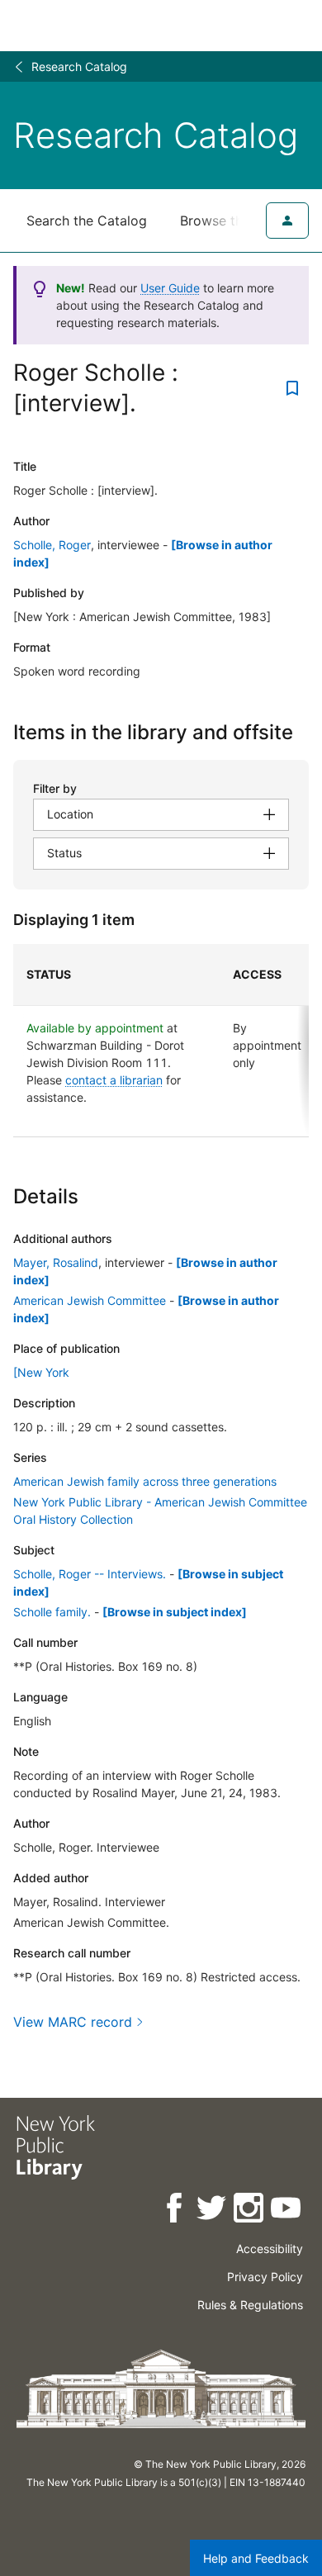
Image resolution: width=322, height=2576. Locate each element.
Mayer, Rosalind (56, 1262)
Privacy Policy (265, 2277)
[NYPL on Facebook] (175, 2211)
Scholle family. (52, 1612)
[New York (41, 1372)
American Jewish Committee (90, 1300)
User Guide (170, 288)
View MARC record (73, 2022)
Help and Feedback (256, 2558)
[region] (161, 1041)
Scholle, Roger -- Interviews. (90, 1574)
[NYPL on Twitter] (213, 2211)
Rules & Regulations (250, 2305)
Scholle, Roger (52, 545)
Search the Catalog (87, 221)
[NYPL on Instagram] (250, 2211)
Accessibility (270, 2249)
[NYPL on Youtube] (287, 2211)
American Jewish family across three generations (145, 1481)
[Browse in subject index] (175, 1612)
